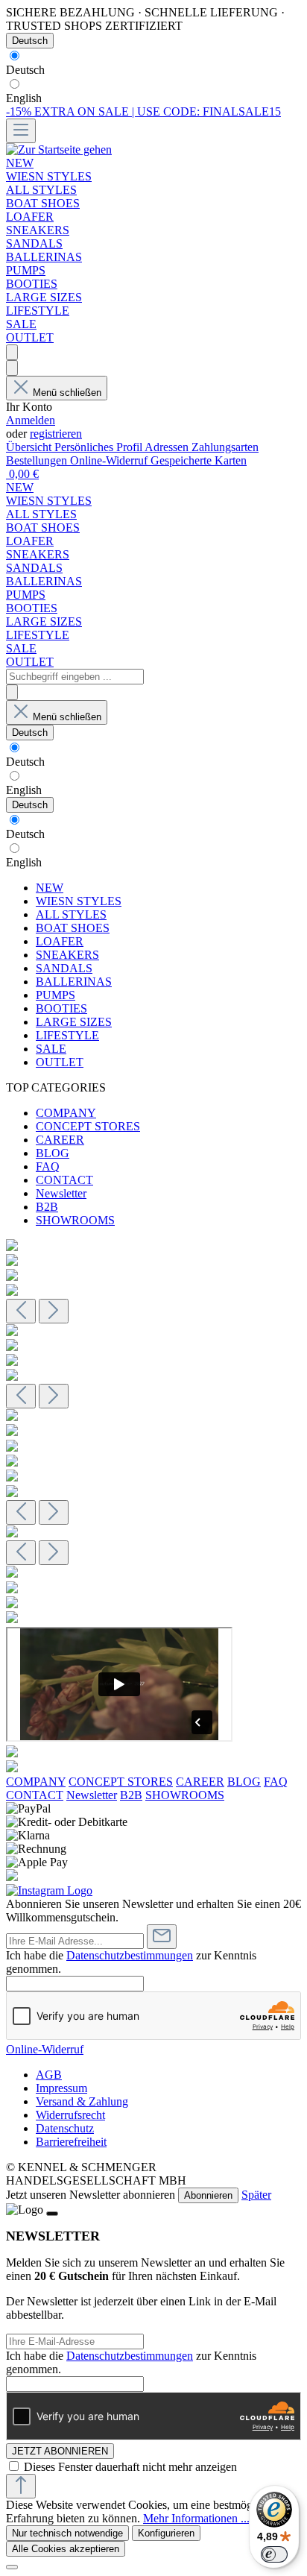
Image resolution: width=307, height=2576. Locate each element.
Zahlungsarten (225, 447)
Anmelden (31, 420)
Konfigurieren (166, 2533)
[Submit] (162, 1937)
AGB (49, 2075)
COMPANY (66, 1113)
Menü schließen (67, 393)
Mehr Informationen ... (196, 2518)
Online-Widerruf (110, 460)
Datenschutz (65, 2128)
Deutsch (25, 70)
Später (256, 2195)
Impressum (61, 2088)
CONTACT (64, 1180)
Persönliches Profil (99, 447)
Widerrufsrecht (70, 2115)
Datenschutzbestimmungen (130, 1955)
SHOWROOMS (75, 1220)
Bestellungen (38, 460)
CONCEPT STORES (88, 1126)
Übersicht (30, 447)
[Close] (52, 2214)
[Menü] (21, 131)
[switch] (274, 2554)
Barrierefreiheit (71, 2142)
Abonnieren (208, 2195)
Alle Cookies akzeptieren (66, 2549)
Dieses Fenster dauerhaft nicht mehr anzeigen (130, 2467)
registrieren (56, 434)
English (24, 98)
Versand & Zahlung (82, 2101)
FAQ (48, 1166)
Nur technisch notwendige (67, 2533)
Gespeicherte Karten (199, 460)
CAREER (60, 1140)
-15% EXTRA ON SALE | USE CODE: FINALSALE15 (143, 111)
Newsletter (61, 1193)
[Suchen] (12, 352)
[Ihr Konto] (12, 368)
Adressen (168, 447)
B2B (47, 1207)
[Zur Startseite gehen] (59, 149)
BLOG (53, 1153)
